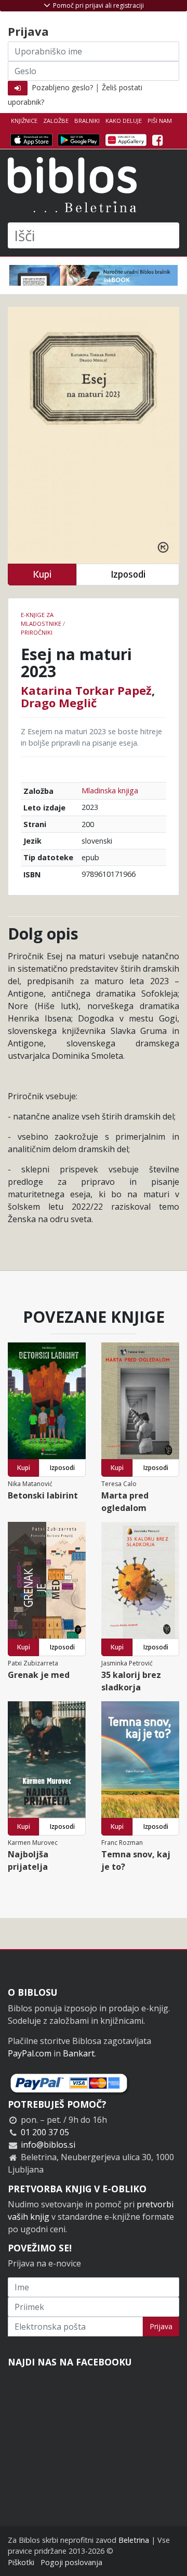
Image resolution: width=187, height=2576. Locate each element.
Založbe (56, 121)
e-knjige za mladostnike (41, 619)
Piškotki (21, 2562)
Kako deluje (124, 121)
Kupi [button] (42, 574)
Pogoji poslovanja (71, 2562)
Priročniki (37, 632)
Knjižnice (24, 121)
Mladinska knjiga (110, 790)
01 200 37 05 (45, 2132)
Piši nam (160, 121)
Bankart (79, 2053)
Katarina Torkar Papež (86, 690)
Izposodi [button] (128, 574)
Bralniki (87, 121)
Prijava (161, 2326)
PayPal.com (30, 2053)
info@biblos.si (48, 2145)
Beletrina (134, 2540)
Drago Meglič (59, 703)
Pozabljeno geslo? (62, 87)
